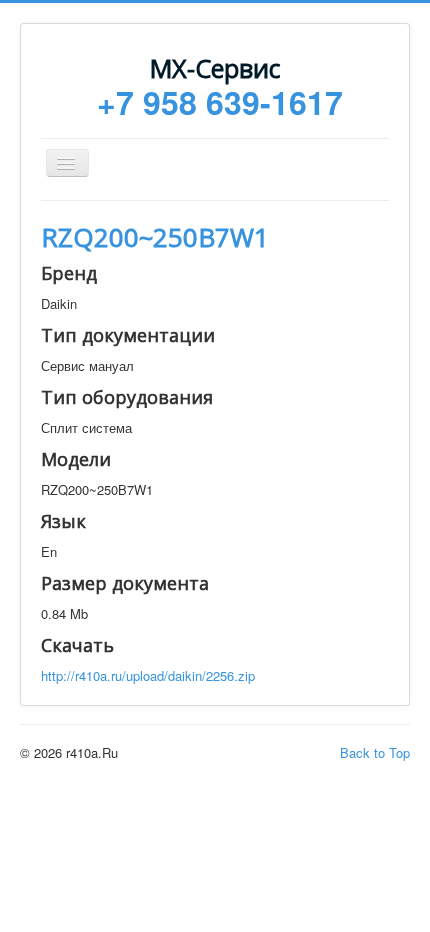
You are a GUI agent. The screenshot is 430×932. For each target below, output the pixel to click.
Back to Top (375, 752)
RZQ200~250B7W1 (155, 237)
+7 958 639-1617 (220, 102)
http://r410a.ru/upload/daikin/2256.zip (148, 675)
